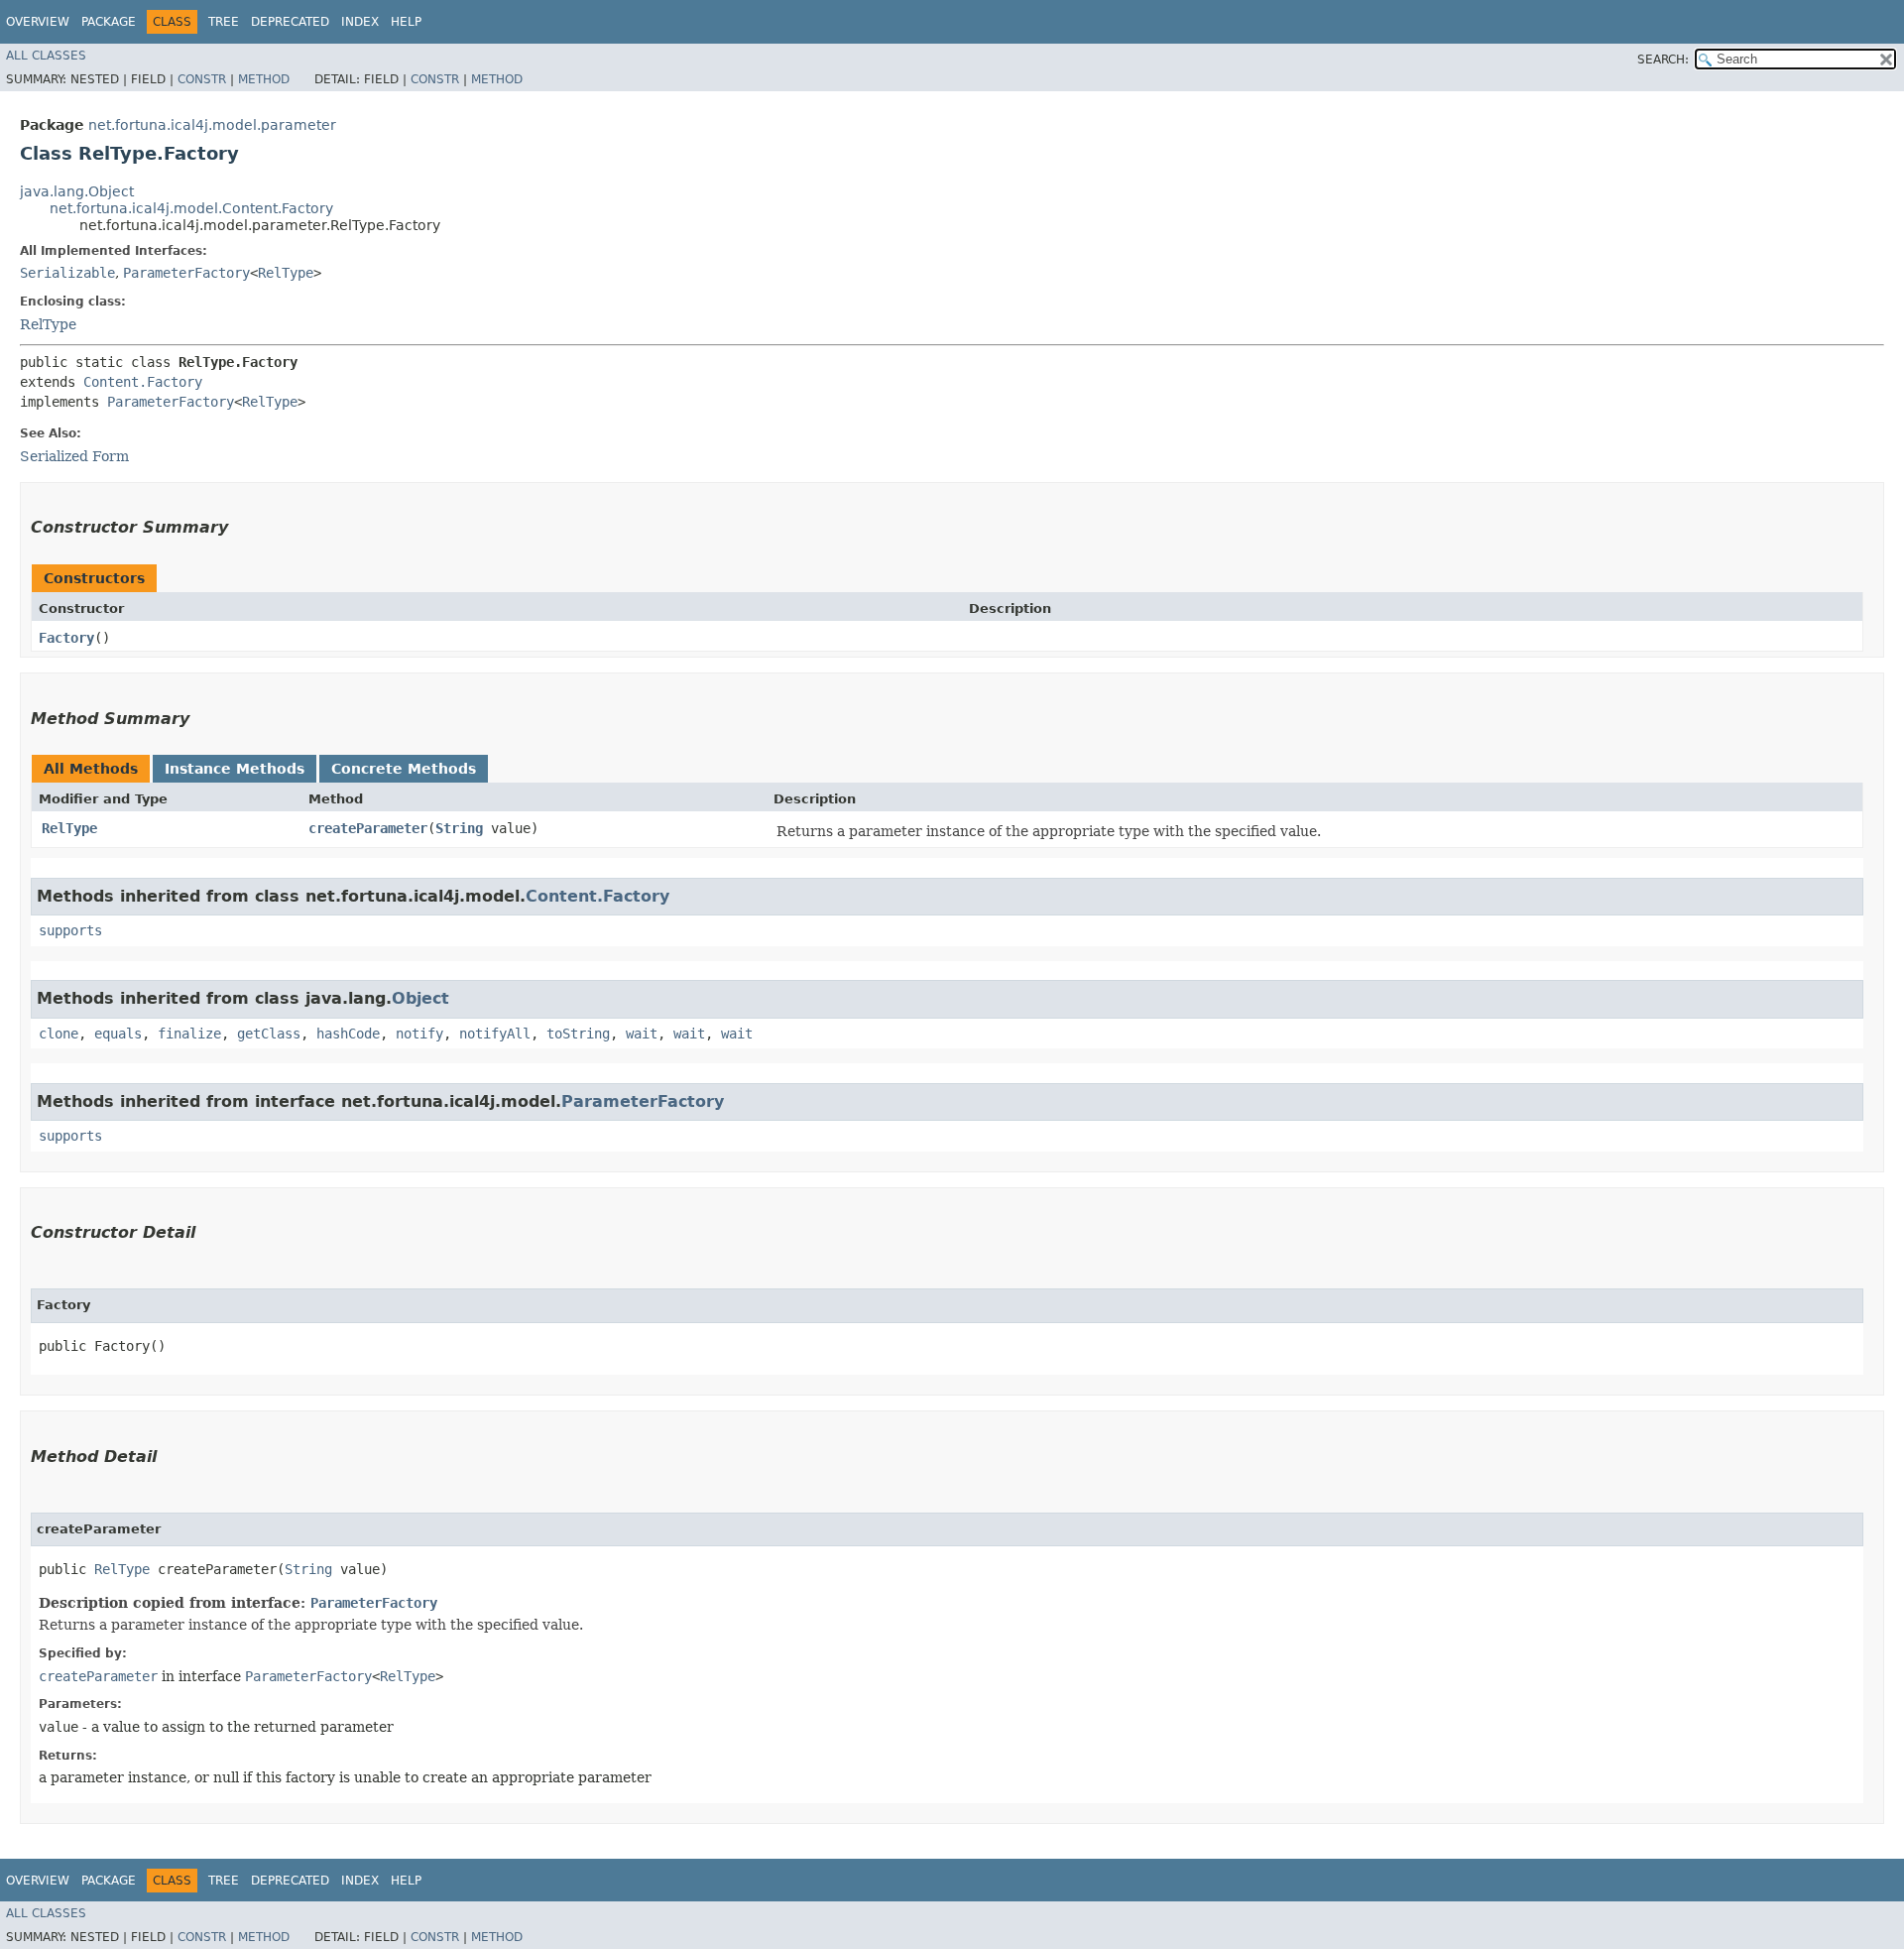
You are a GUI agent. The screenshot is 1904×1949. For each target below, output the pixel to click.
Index (360, 22)
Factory (66, 638)
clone (59, 1034)
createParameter (368, 828)
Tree (224, 22)
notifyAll (495, 1034)
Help (406, 22)
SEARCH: (1663, 60)
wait (642, 1034)
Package (109, 22)
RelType (286, 273)
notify (419, 1034)
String (459, 828)
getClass (269, 1034)
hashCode (348, 1034)
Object (420, 998)
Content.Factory (143, 382)
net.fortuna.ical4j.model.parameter (212, 125)
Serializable (67, 273)
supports (70, 930)
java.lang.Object (77, 191)
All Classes (46, 56)
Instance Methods (235, 769)
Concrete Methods (404, 769)
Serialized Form (74, 456)
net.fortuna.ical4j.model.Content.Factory (191, 208)
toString (578, 1034)
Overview (38, 22)
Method (264, 79)
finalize (189, 1034)
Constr (202, 79)
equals (118, 1034)
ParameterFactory (186, 273)
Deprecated (290, 22)
